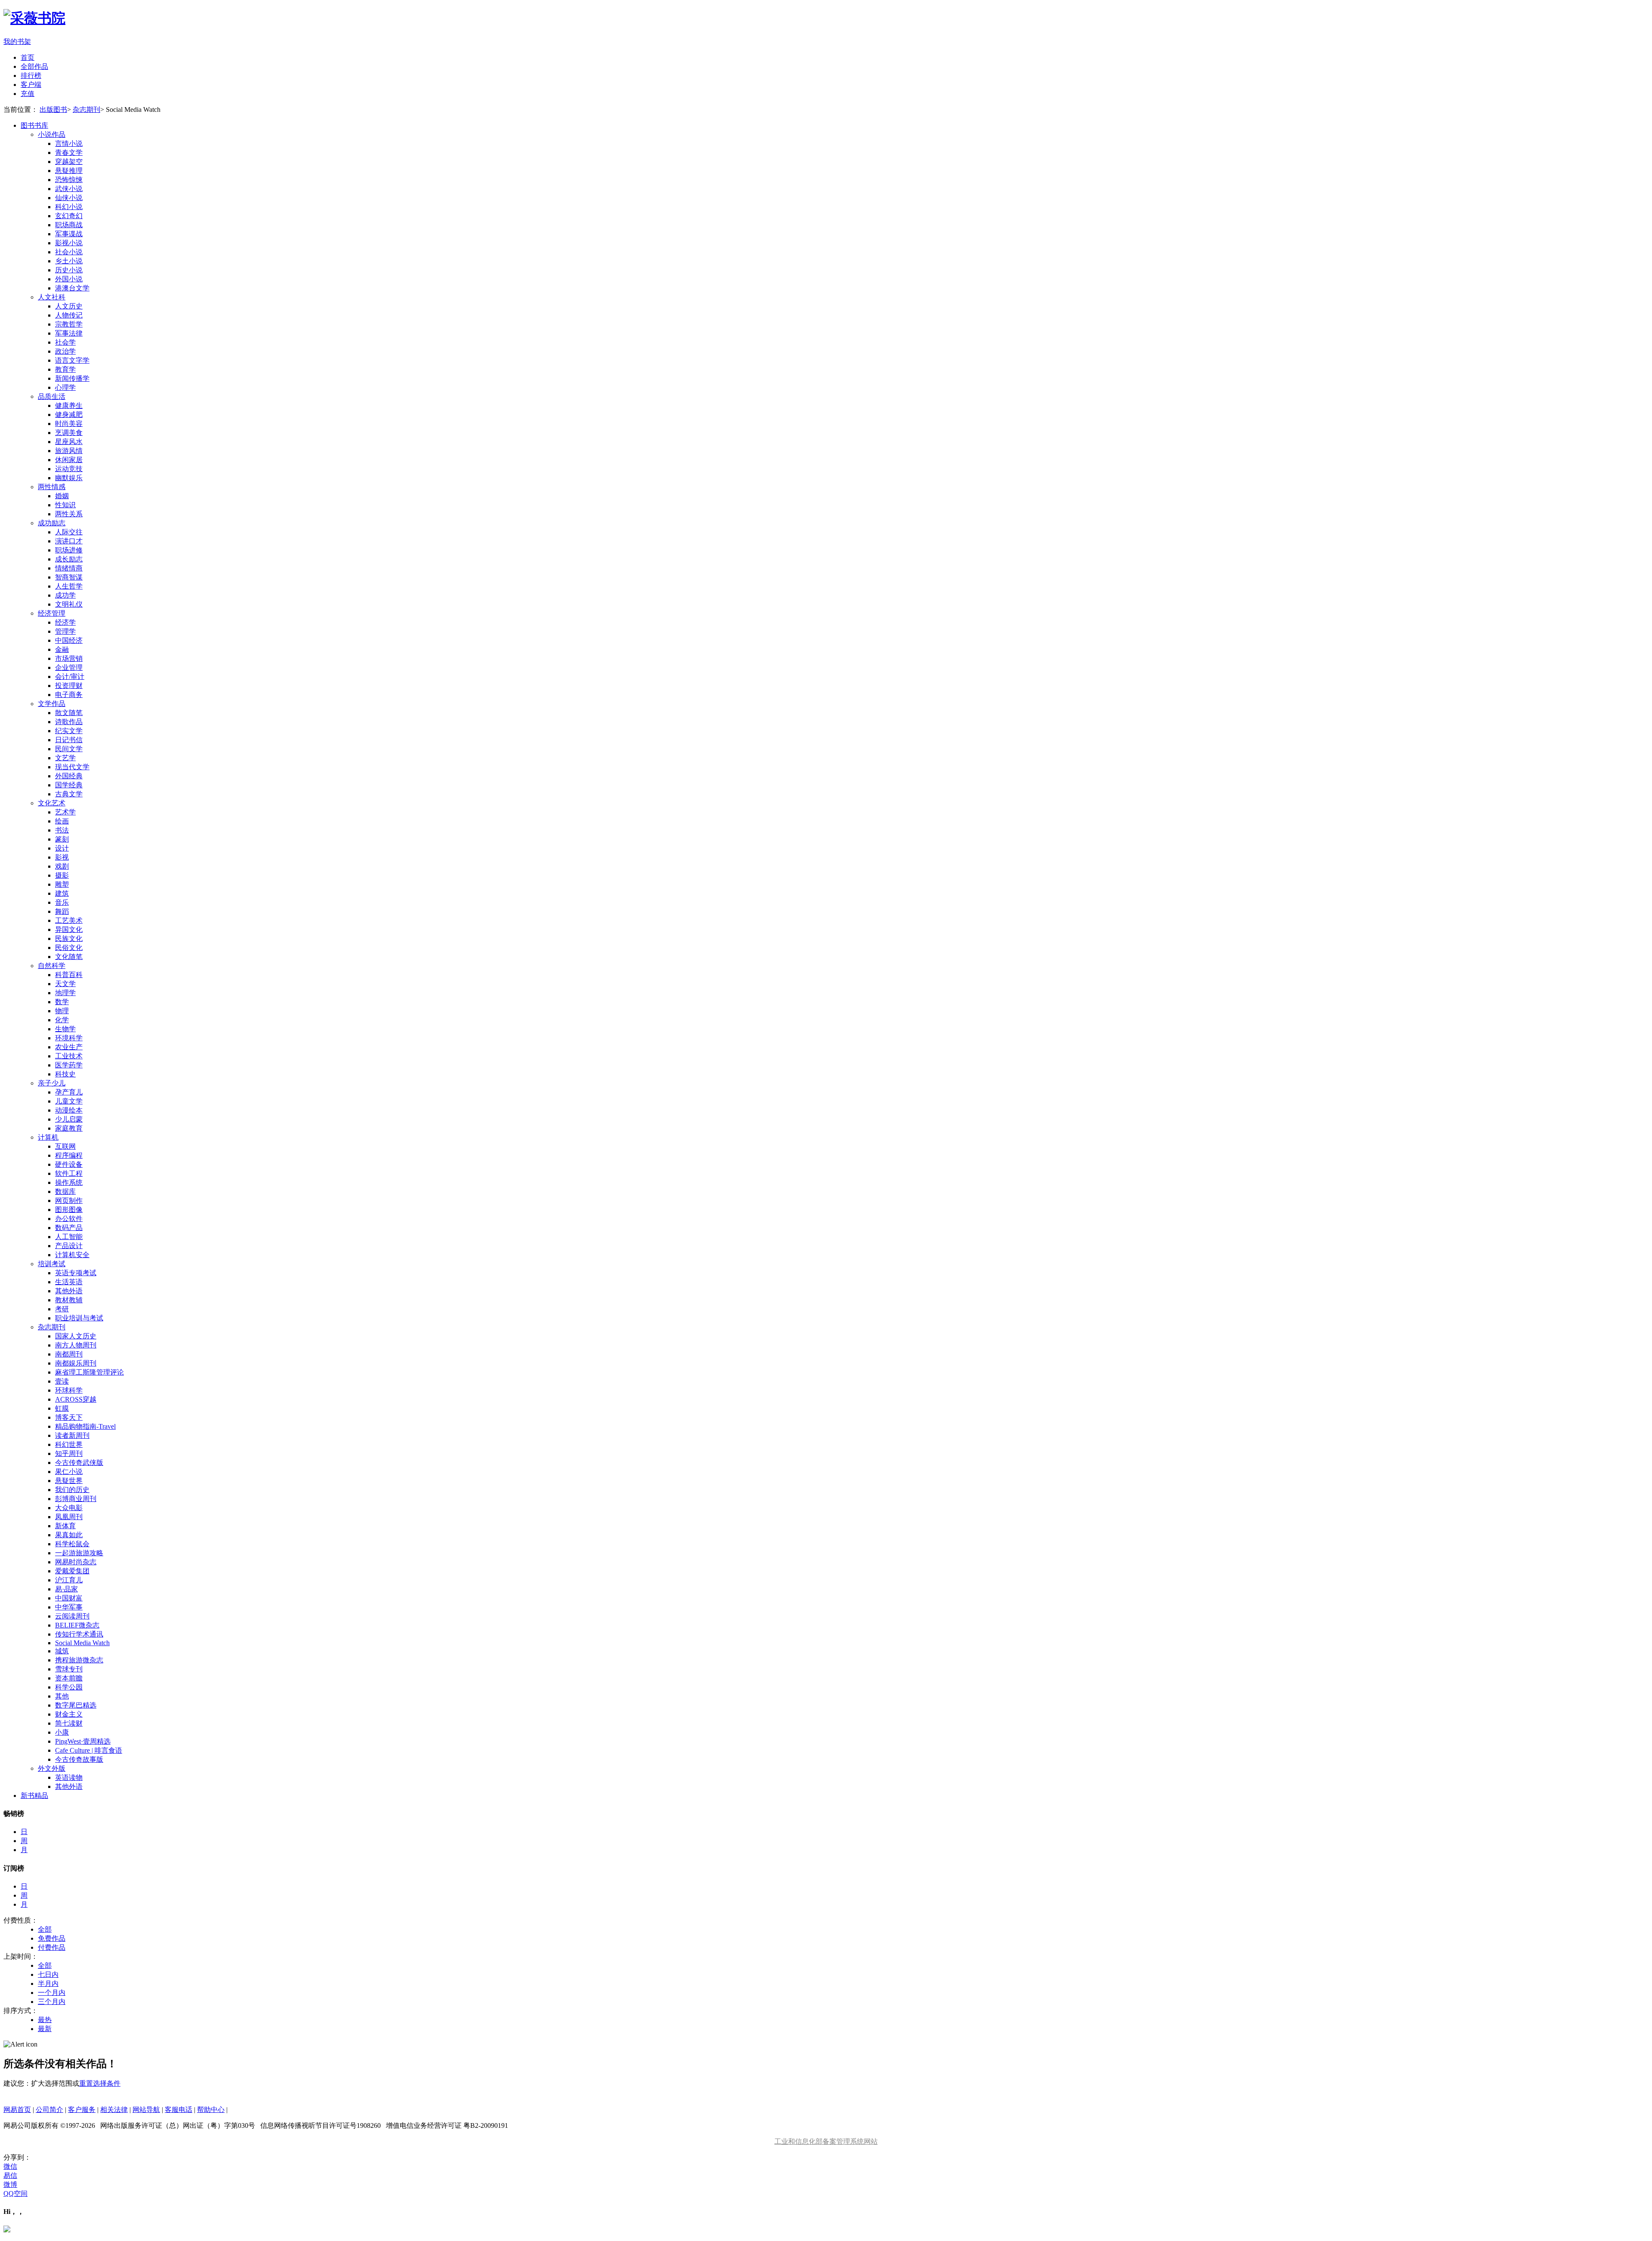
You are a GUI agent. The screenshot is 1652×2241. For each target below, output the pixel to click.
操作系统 (69, 1182)
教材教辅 (69, 1300)
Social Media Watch (82, 1643)
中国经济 (69, 640)
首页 (28, 57)
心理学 (65, 387)
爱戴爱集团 (72, 1571)
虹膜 (62, 1408)
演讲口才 (69, 541)
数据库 (65, 1191)
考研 (62, 1309)
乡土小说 (69, 261)
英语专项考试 (76, 1273)
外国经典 (69, 776)
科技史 (65, 1074)
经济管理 (52, 613)
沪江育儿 (69, 1580)
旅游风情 (69, 451)
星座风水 (69, 442)
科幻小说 (69, 207)
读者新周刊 (72, 1435)
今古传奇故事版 (79, 1759)
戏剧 (62, 866)
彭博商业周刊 (76, 1499)
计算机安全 (72, 1255)
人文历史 (69, 306)
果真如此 (69, 1535)
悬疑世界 (69, 1481)
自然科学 (52, 966)
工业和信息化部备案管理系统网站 (826, 2141)
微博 (10, 2184)
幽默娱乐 (69, 478)
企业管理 (69, 667)
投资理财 (69, 686)
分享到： (17, 2157)
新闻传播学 (72, 378)
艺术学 (65, 812)
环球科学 (69, 1390)
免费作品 (52, 1938)
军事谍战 (69, 234)
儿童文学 (69, 1101)
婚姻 (62, 496)
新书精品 (34, 1796)
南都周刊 (69, 1354)
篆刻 (62, 839)
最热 (45, 2020)
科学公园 (69, 1687)
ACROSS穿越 (76, 1399)
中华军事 (69, 1607)
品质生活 (52, 396)
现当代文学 (72, 767)
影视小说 (69, 243)
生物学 (65, 1029)
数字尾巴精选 (76, 1705)
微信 (10, 2166)
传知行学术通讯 (79, 1634)
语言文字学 (72, 360)
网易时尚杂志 (76, 1562)
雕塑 (62, 884)
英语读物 (69, 1777)
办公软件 (69, 1219)
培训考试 (52, 1264)
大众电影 (69, 1508)
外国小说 (69, 279)
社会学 (65, 342)
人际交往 (69, 532)
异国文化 (69, 929)
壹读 (62, 1381)
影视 (62, 857)
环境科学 (69, 1038)
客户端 (31, 85)
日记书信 (69, 740)
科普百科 (69, 975)
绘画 (62, 821)
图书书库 (34, 125)
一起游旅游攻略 (79, 1553)
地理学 (65, 993)
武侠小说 (69, 189)
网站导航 (146, 2110)
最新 (45, 2029)
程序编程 (69, 1155)
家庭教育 (69, 1128)
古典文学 (69, 794)
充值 (28, 94)
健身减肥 (69, 415)
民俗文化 (69, 948)
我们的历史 (72, 1490)
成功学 (65, 595)
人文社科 (52, 297)
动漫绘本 (69, 1110)
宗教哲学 (69, 324)
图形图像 (69, 1210)
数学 (62, 1002)
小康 (62, 1732)
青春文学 (69, 153)
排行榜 (31, 76)
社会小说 (69, 252)
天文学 (65, 984)
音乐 (62, 902)
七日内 (48, 1974)
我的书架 (17, 42)
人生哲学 (69, 586)
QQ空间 (15, 2193)
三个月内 (52, 2002)
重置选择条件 (100, 2083)
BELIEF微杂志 (77, 1625)
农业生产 (69, 1047)
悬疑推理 (69, 171)
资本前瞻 (69, 1678)
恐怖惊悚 (69, 180)
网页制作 (69, 1201)
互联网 (65, 1146)
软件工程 (69, 1173)
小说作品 (52, 134)
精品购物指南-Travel (85, 1426)
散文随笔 (69, 713)
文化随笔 (69, 957)
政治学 (65, 351)
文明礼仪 (69, 604)
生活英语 (69, 1282)
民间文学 (69, 749)
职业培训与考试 (79, 1318)
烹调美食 (69, 433)
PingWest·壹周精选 (83, 1741)
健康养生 (69, 405)
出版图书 (53, 109)
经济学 (65, 622)
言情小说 (69, 143)
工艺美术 (69, 920)
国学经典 (69, 785)
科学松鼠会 (72, 1544)
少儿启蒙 (69, 1119)
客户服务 (82, 2110)
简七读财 (69, 1723)
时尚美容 (69, 424)
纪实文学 (69, 731)
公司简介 (49, 2110)
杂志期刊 (86, 109)
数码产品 (69, 1228)
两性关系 (69, 514)
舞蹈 (62, 911)
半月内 (48, 1984)
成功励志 (52, 523)
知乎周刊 (69, 1453)
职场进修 (69, 550)
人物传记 (69, 315)
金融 (62, 649)
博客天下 (69, 1417)
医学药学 (69, 1065)
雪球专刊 (69, 1669)
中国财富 (69, 1598)
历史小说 (69, 270)
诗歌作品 (69, 722)
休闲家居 (69, 460)
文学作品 (52, 704)
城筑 (62, 1651)
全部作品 (34, 66)
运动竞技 (69, 469)
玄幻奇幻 (69, 216)
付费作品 (52, 1947)
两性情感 (52, 487)
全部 (45, 1929)
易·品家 (66, 1589)
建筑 (62, 893)
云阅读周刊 (72, 1616)
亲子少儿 (52, 1083)
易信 (10, 2175)
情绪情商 (69, 568)
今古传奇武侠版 (79, 1463)
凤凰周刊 (69, 1517)
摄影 (62, 875)
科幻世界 (69, 1444)
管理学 (65, 631)
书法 (62, 830)
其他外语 (69, 1291)
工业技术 (69, 1056)
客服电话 (179, 2110)
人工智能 (69, 1237)
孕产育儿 (69, 1092)
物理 (62, 1011)
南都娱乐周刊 (76, 1363)
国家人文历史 (76, 1336)
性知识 (65, 505)
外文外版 (52, 1768)
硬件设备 (69, 1164)
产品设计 (69, 1246)
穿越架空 (69, 162)
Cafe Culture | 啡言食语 (89, 1750)
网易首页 (17, 2110)
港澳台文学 (72, 288)
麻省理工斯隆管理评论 (89, 1372)
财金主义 (69, 1714)
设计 (62, 848)
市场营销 (69, 658)
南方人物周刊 (76, 1345)
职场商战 (69, 225)
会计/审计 (70, 677)
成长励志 (69, 559)
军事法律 (69, 333)
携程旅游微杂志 (79, 1660)
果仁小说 (69, 1472)
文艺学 (65, 758)
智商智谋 (69, 577)
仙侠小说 (69, 198)
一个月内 (52, 1993)
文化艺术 (52, 803)
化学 (62, 1020)
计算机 (48, 1137)
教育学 (65, 369)
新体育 (65, 1526)
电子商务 (69, 695)
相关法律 (114, 2110)
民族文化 (69, 939)
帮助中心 (211, 2110)
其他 (62, 1696)
